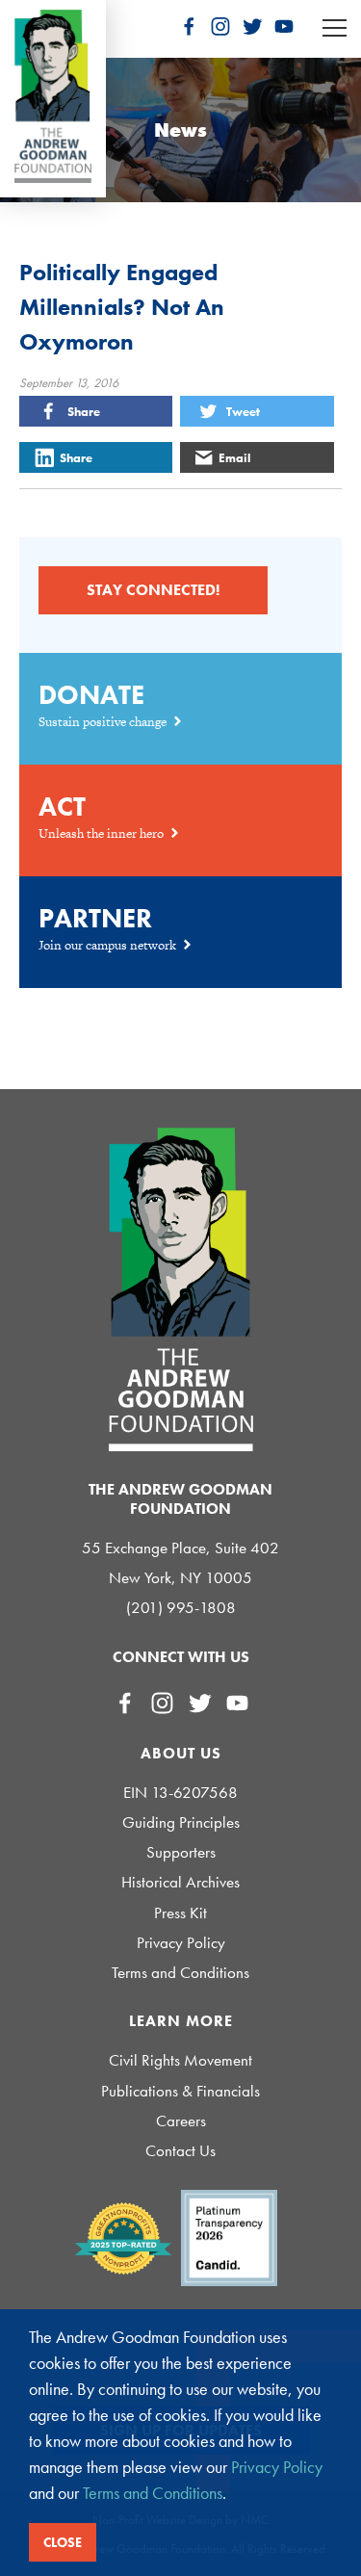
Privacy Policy (181, 1943)
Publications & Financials (180, 2091)
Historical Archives (180, 1882)
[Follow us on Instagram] (220, 26)
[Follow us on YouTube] (284, 26)
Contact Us (180, 2151)
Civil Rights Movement (180, 2060)
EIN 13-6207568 (180, 1793)
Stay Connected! (153, 590)
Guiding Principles (181, 1822)
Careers (181, 2121)
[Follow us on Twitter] (252, 26)
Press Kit (180, 1913)
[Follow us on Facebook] (189, 26)
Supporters (181, 1852)
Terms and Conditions (180, 1973)
